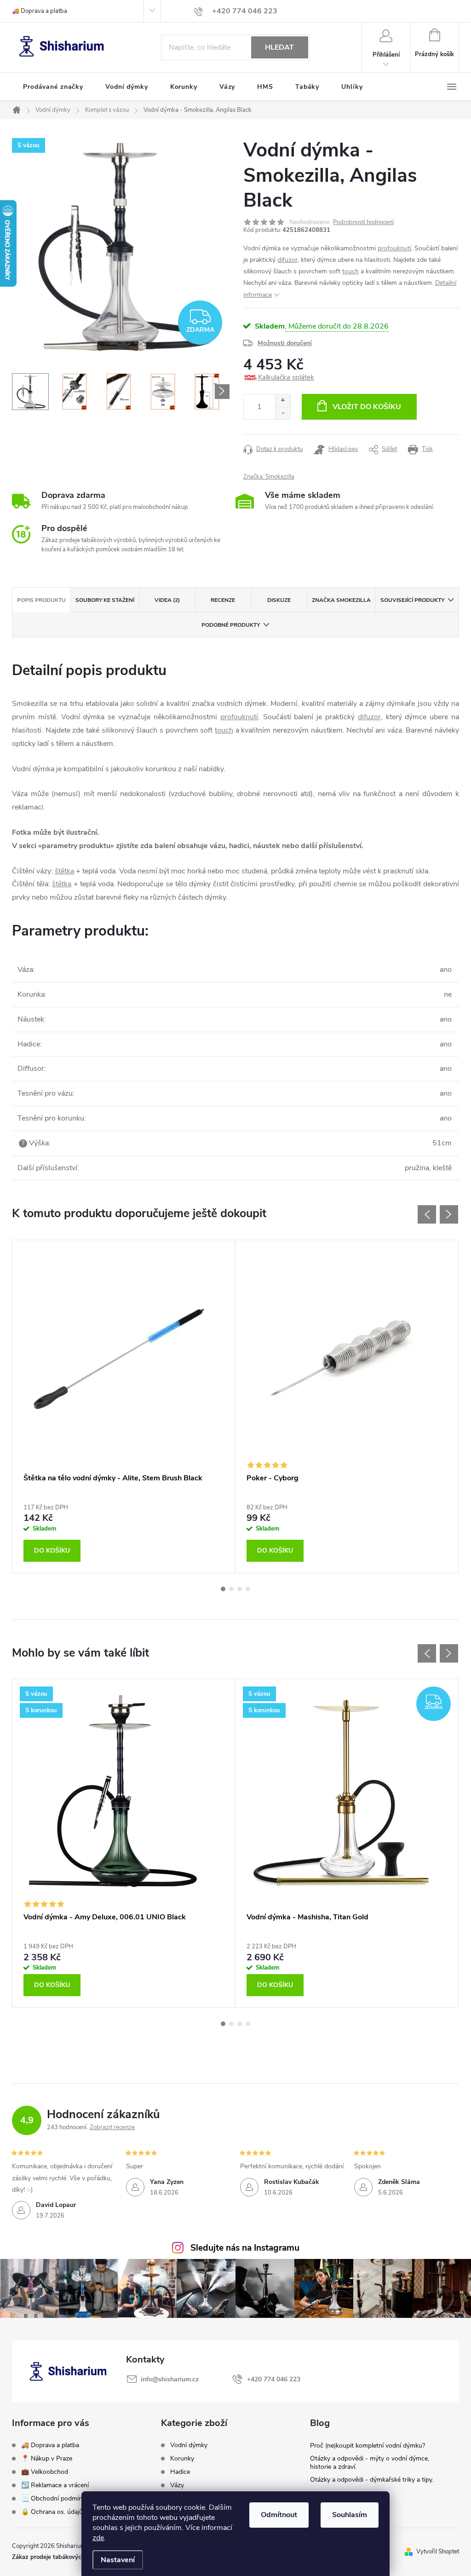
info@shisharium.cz (170, 2379)
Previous (427, 1214)
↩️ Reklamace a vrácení (55, 2485)
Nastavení (118, 2560)
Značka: (269, 477)
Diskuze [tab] (279, 600)
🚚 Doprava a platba (40, 11)
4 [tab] (248, 1589)
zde (98, 2538)
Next (449, 1214)
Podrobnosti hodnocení (363, 222)
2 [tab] (231, 1589)
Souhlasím (350, 2515)
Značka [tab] (341, 600)
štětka (64, 871)
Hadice (180, 2472)
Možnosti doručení (285, 343)
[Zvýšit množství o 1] (283, 401)
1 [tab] (223, 1589)
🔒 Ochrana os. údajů (52, 2512)
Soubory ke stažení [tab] (105, 600)
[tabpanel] (124, 1406)
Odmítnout (279, 2515)
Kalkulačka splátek (286, 377)
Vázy (177, 2485)
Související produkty (412, 600)
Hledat (279, 47)
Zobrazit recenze (112, 2127)
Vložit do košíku (367, 407)
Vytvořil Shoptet (438, 2552)
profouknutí (394, 248)
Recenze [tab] (223, 600)
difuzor (287, 260)
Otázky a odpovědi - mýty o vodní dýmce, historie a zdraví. (370, 2463)
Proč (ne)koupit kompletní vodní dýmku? (368, 2446)
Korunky (182, 2459)
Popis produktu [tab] (41, 600)
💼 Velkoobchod (45, 2472)
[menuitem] (53, 87)
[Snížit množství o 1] (283, 413)
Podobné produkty (231, 625)
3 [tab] (240, 1589)
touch (350, 271)
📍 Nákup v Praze (47, 2458)
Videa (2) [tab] (167, 600)
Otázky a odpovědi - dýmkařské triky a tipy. (372, 2480)
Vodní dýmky (189, 2445)
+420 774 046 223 (274, 2379)
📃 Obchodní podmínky (55, 2498)
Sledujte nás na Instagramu (245, 2248)
